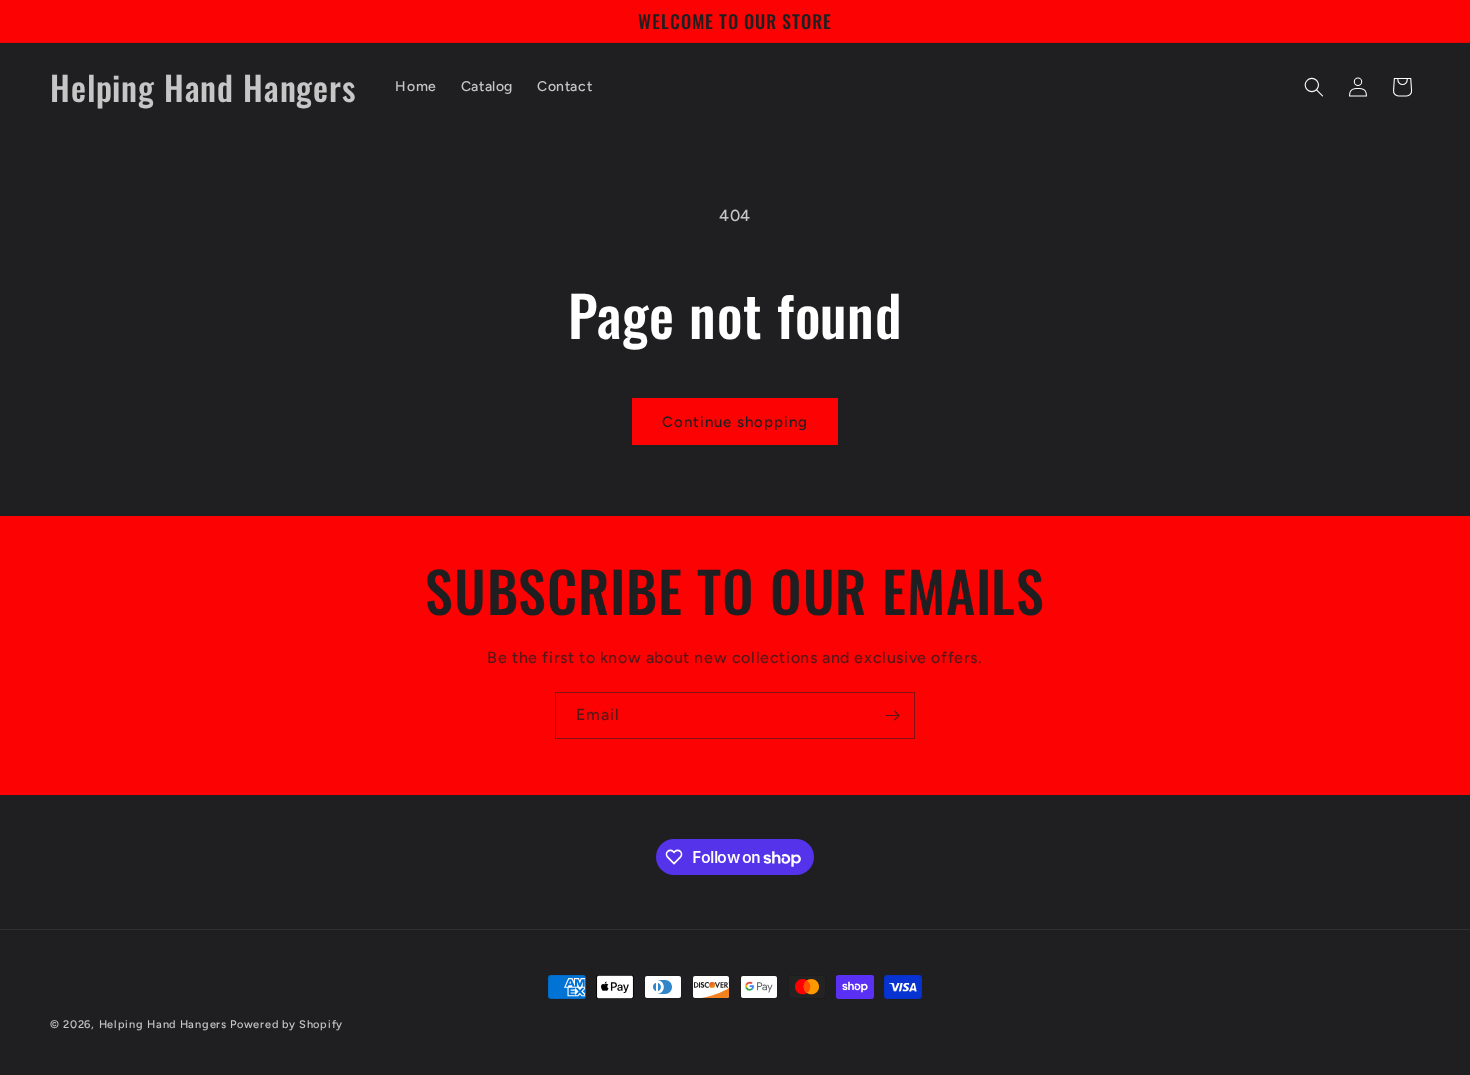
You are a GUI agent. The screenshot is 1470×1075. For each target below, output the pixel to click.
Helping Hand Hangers (163, 1024)
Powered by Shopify (286, 1024)
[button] (1314, 87)
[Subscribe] (892, 715)
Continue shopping (735, 422)
